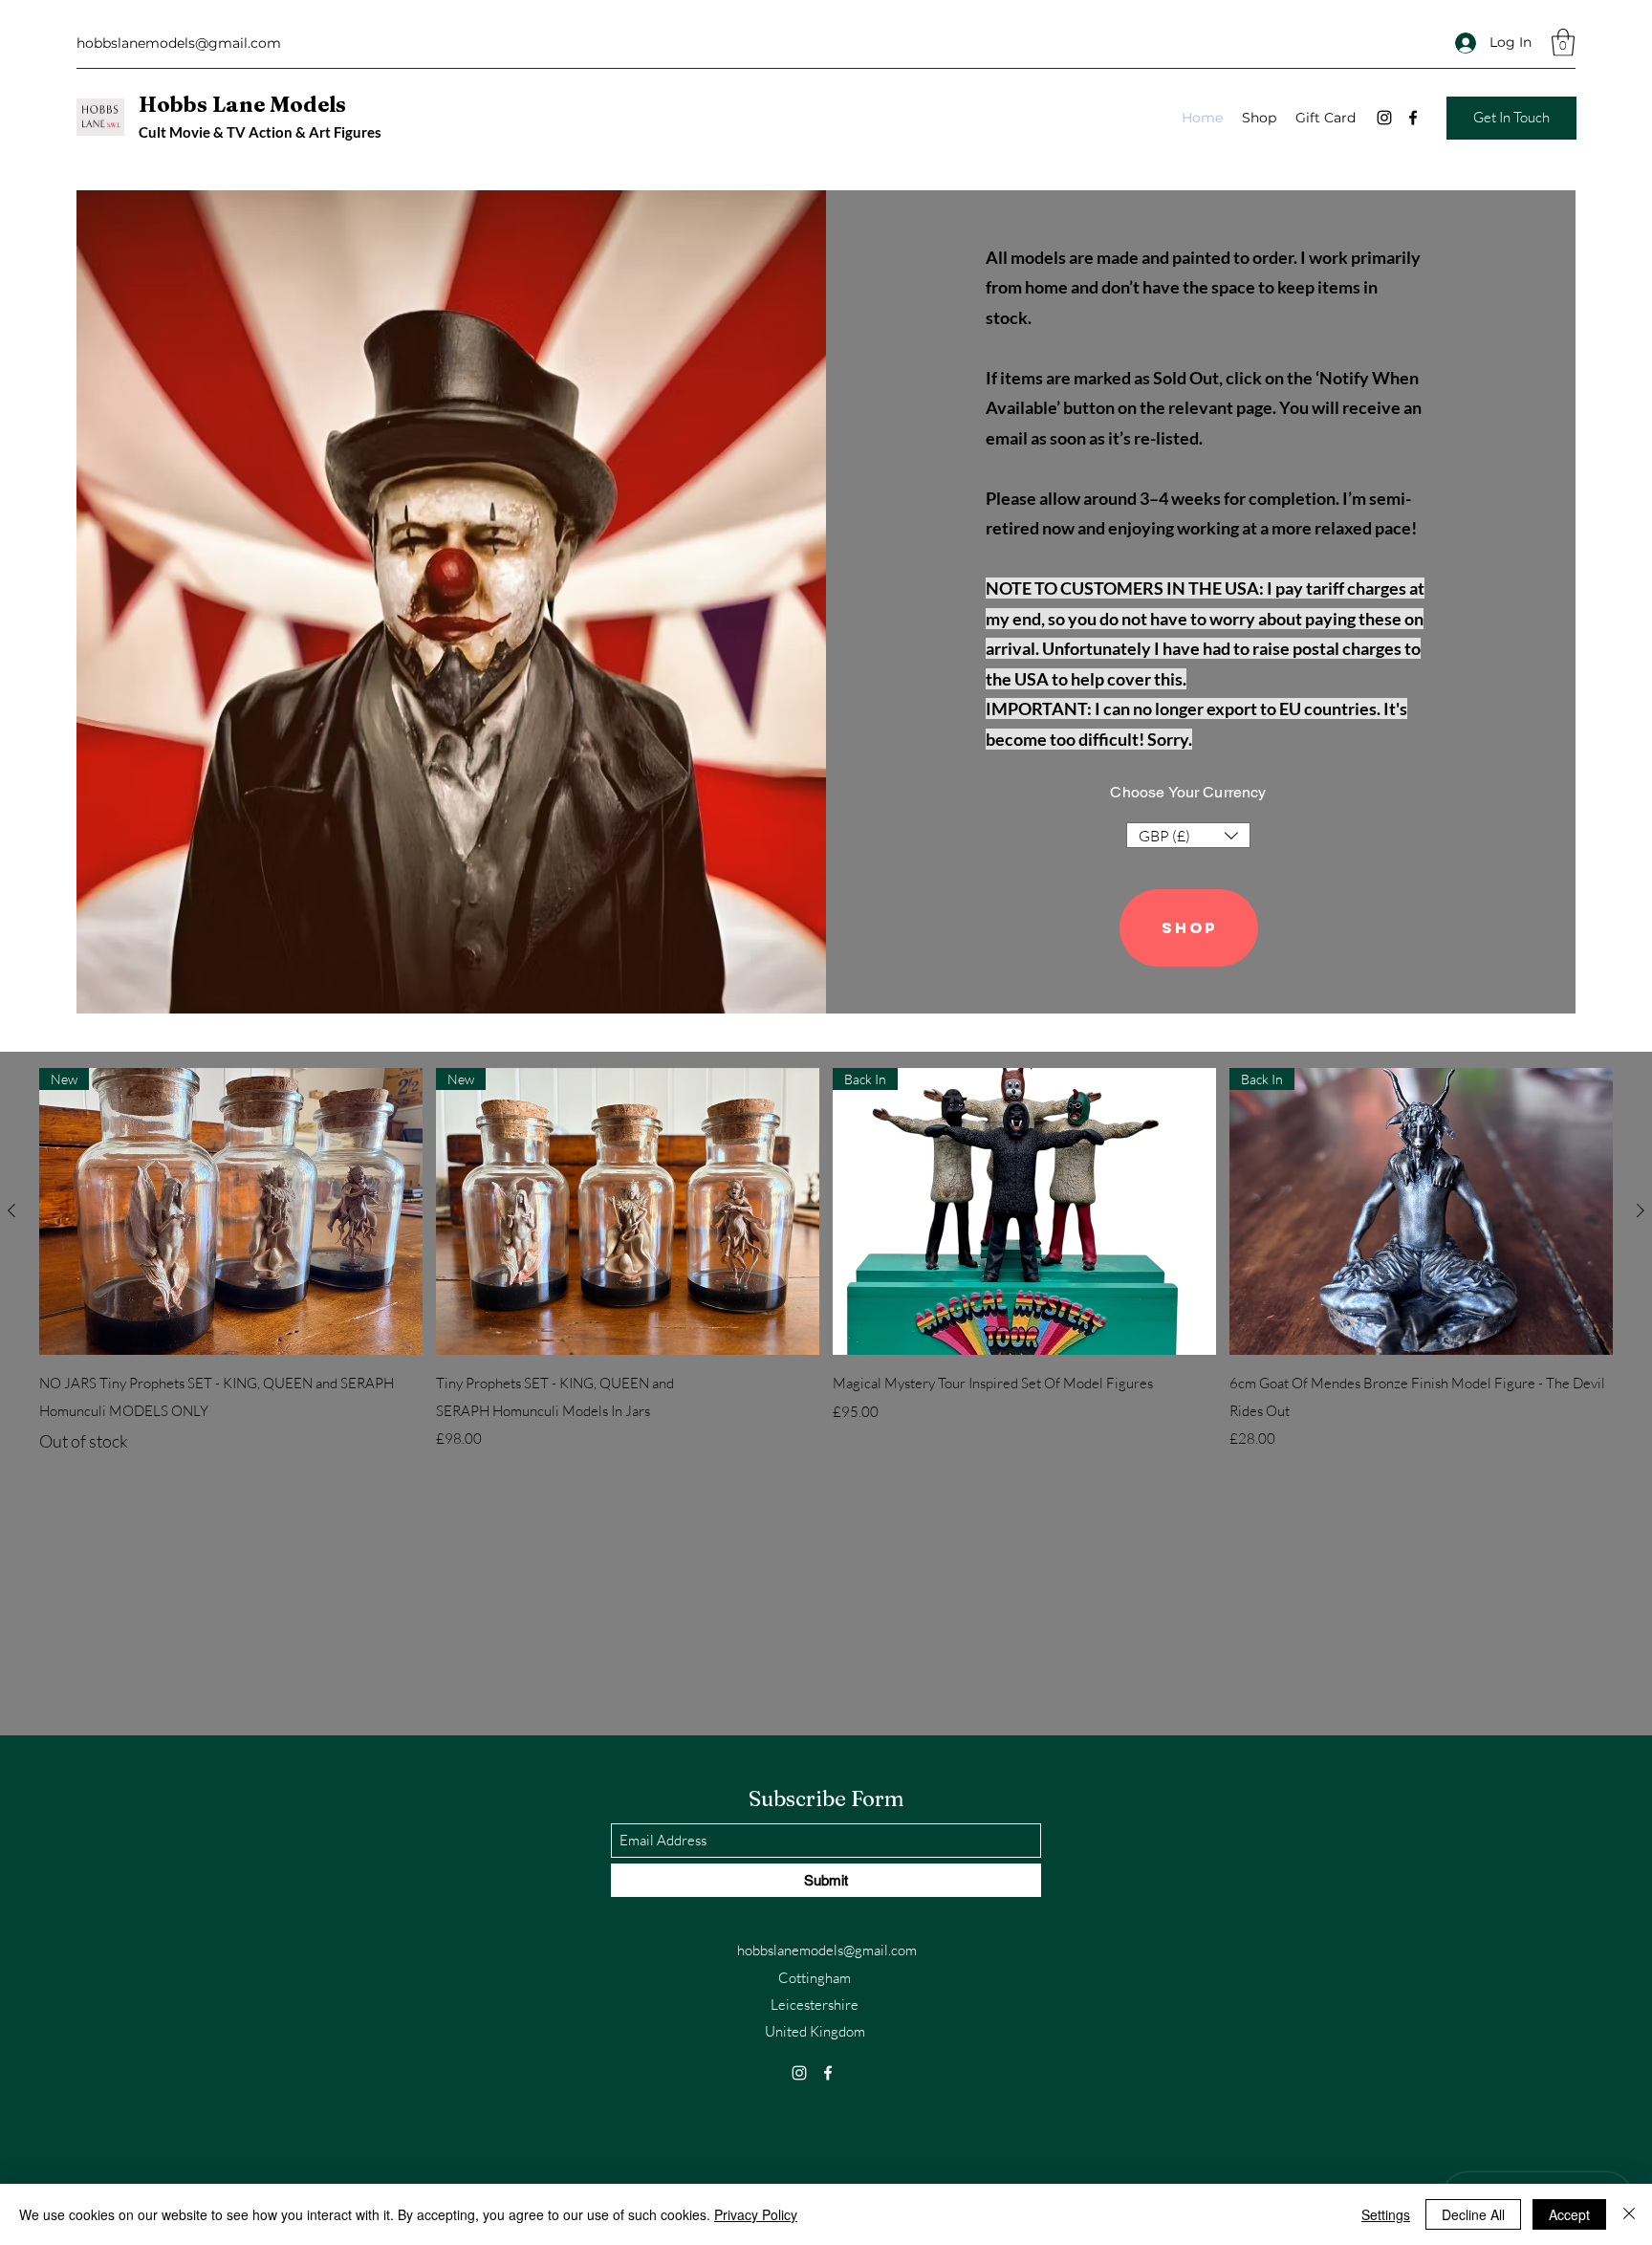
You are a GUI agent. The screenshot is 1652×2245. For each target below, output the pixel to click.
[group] (826, 1261)
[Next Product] (1641, 1210)
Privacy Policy (756, 2214)
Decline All (1473, 2214)
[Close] (1629, 2214)
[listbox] (1188, 835)
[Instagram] (1384, 118)
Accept (1569, 2214)
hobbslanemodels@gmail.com (179, 43)
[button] (1563, 43)
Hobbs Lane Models (242, 104)
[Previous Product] (11, 1210)
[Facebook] (1413, 118)
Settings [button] (1386, 2214)
